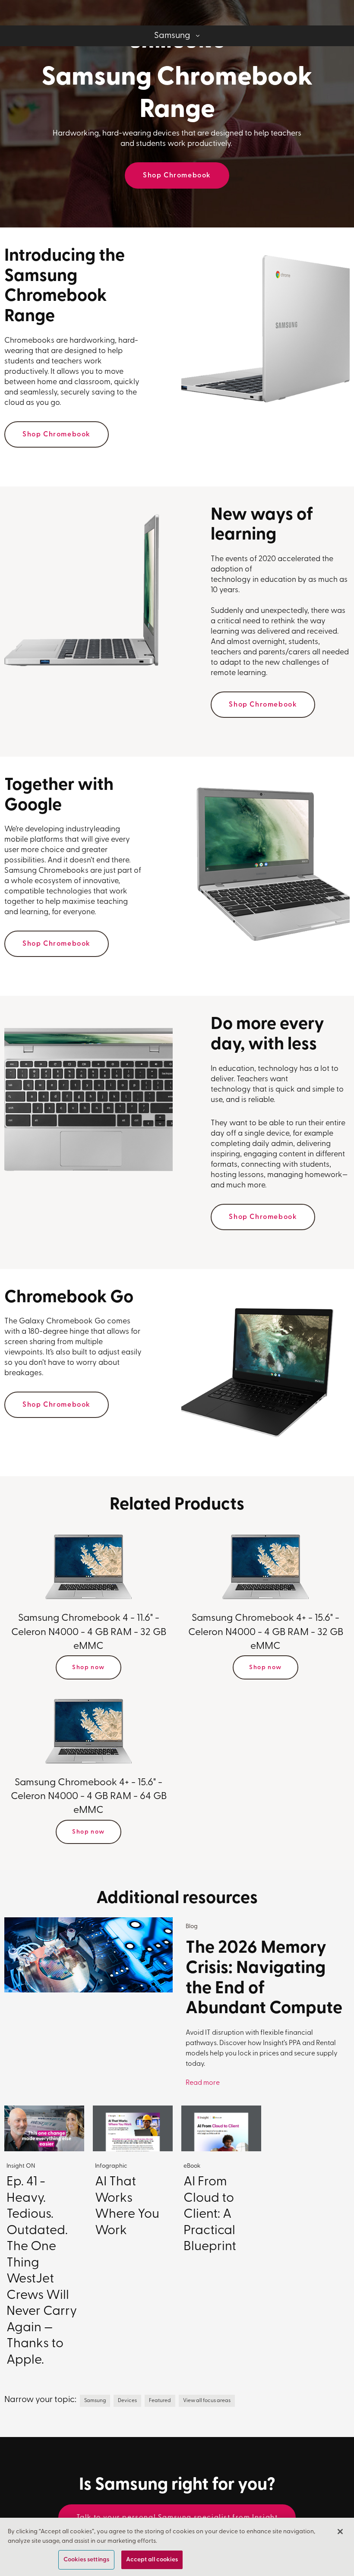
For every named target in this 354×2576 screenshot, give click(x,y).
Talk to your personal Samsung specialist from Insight (177, 2518)
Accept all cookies (152, 2560)
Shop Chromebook (177, 176)
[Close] (340, 2532)
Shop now (88, 1668)
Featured (160, 2401)
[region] (177, 2547)
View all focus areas (207, 2401)
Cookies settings (86, 2560)
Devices (127, 2401)
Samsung (95, 2401)
